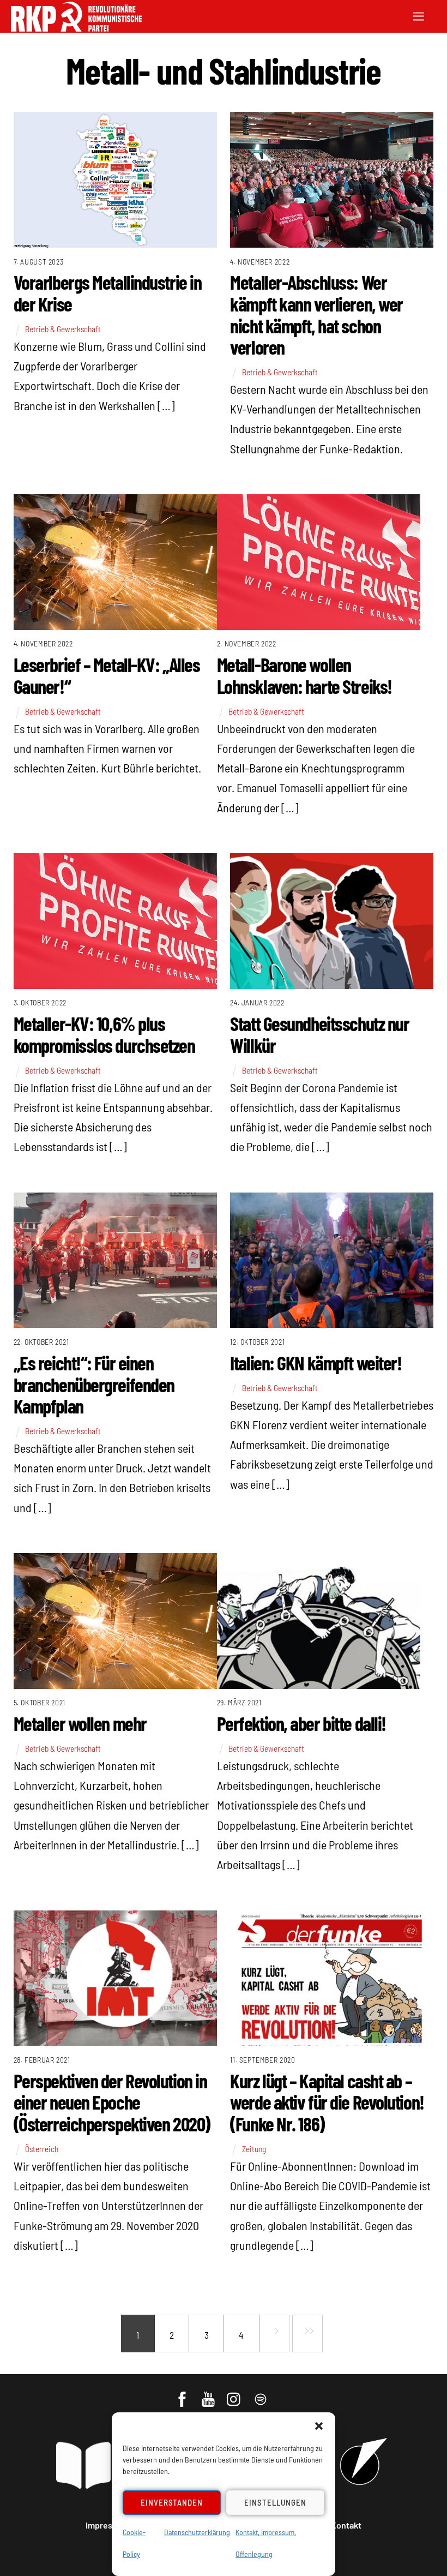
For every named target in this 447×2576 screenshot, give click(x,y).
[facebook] (183, 2394)
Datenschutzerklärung (197, 2532)
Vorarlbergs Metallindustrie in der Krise (108, 293)
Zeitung (254, 2149)
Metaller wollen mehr (80, 1723)
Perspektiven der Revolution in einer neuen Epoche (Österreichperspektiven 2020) (112, 2102)
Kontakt (346, 2525)
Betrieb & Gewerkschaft (63, 329)
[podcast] (261, 2394)
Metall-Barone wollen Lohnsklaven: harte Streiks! (304, 675)
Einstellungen (275, 2502)
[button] (319, 2426)
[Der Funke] (76, 28)
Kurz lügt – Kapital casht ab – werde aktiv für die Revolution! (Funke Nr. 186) (327, 2102)
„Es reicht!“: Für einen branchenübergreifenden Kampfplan (94, 1384)
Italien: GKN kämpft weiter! (316, 1362)
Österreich (42, 2149)
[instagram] (235, 2394)
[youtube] (209, 2394)
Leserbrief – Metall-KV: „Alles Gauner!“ (107, 675)
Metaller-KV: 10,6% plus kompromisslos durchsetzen (104, 1034)
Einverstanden (172, 2502)
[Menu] (419, 15)
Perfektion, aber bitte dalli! (301, 1723)
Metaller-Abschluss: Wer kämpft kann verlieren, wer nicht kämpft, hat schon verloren (316, 314)
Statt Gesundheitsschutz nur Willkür (319, 1034)
